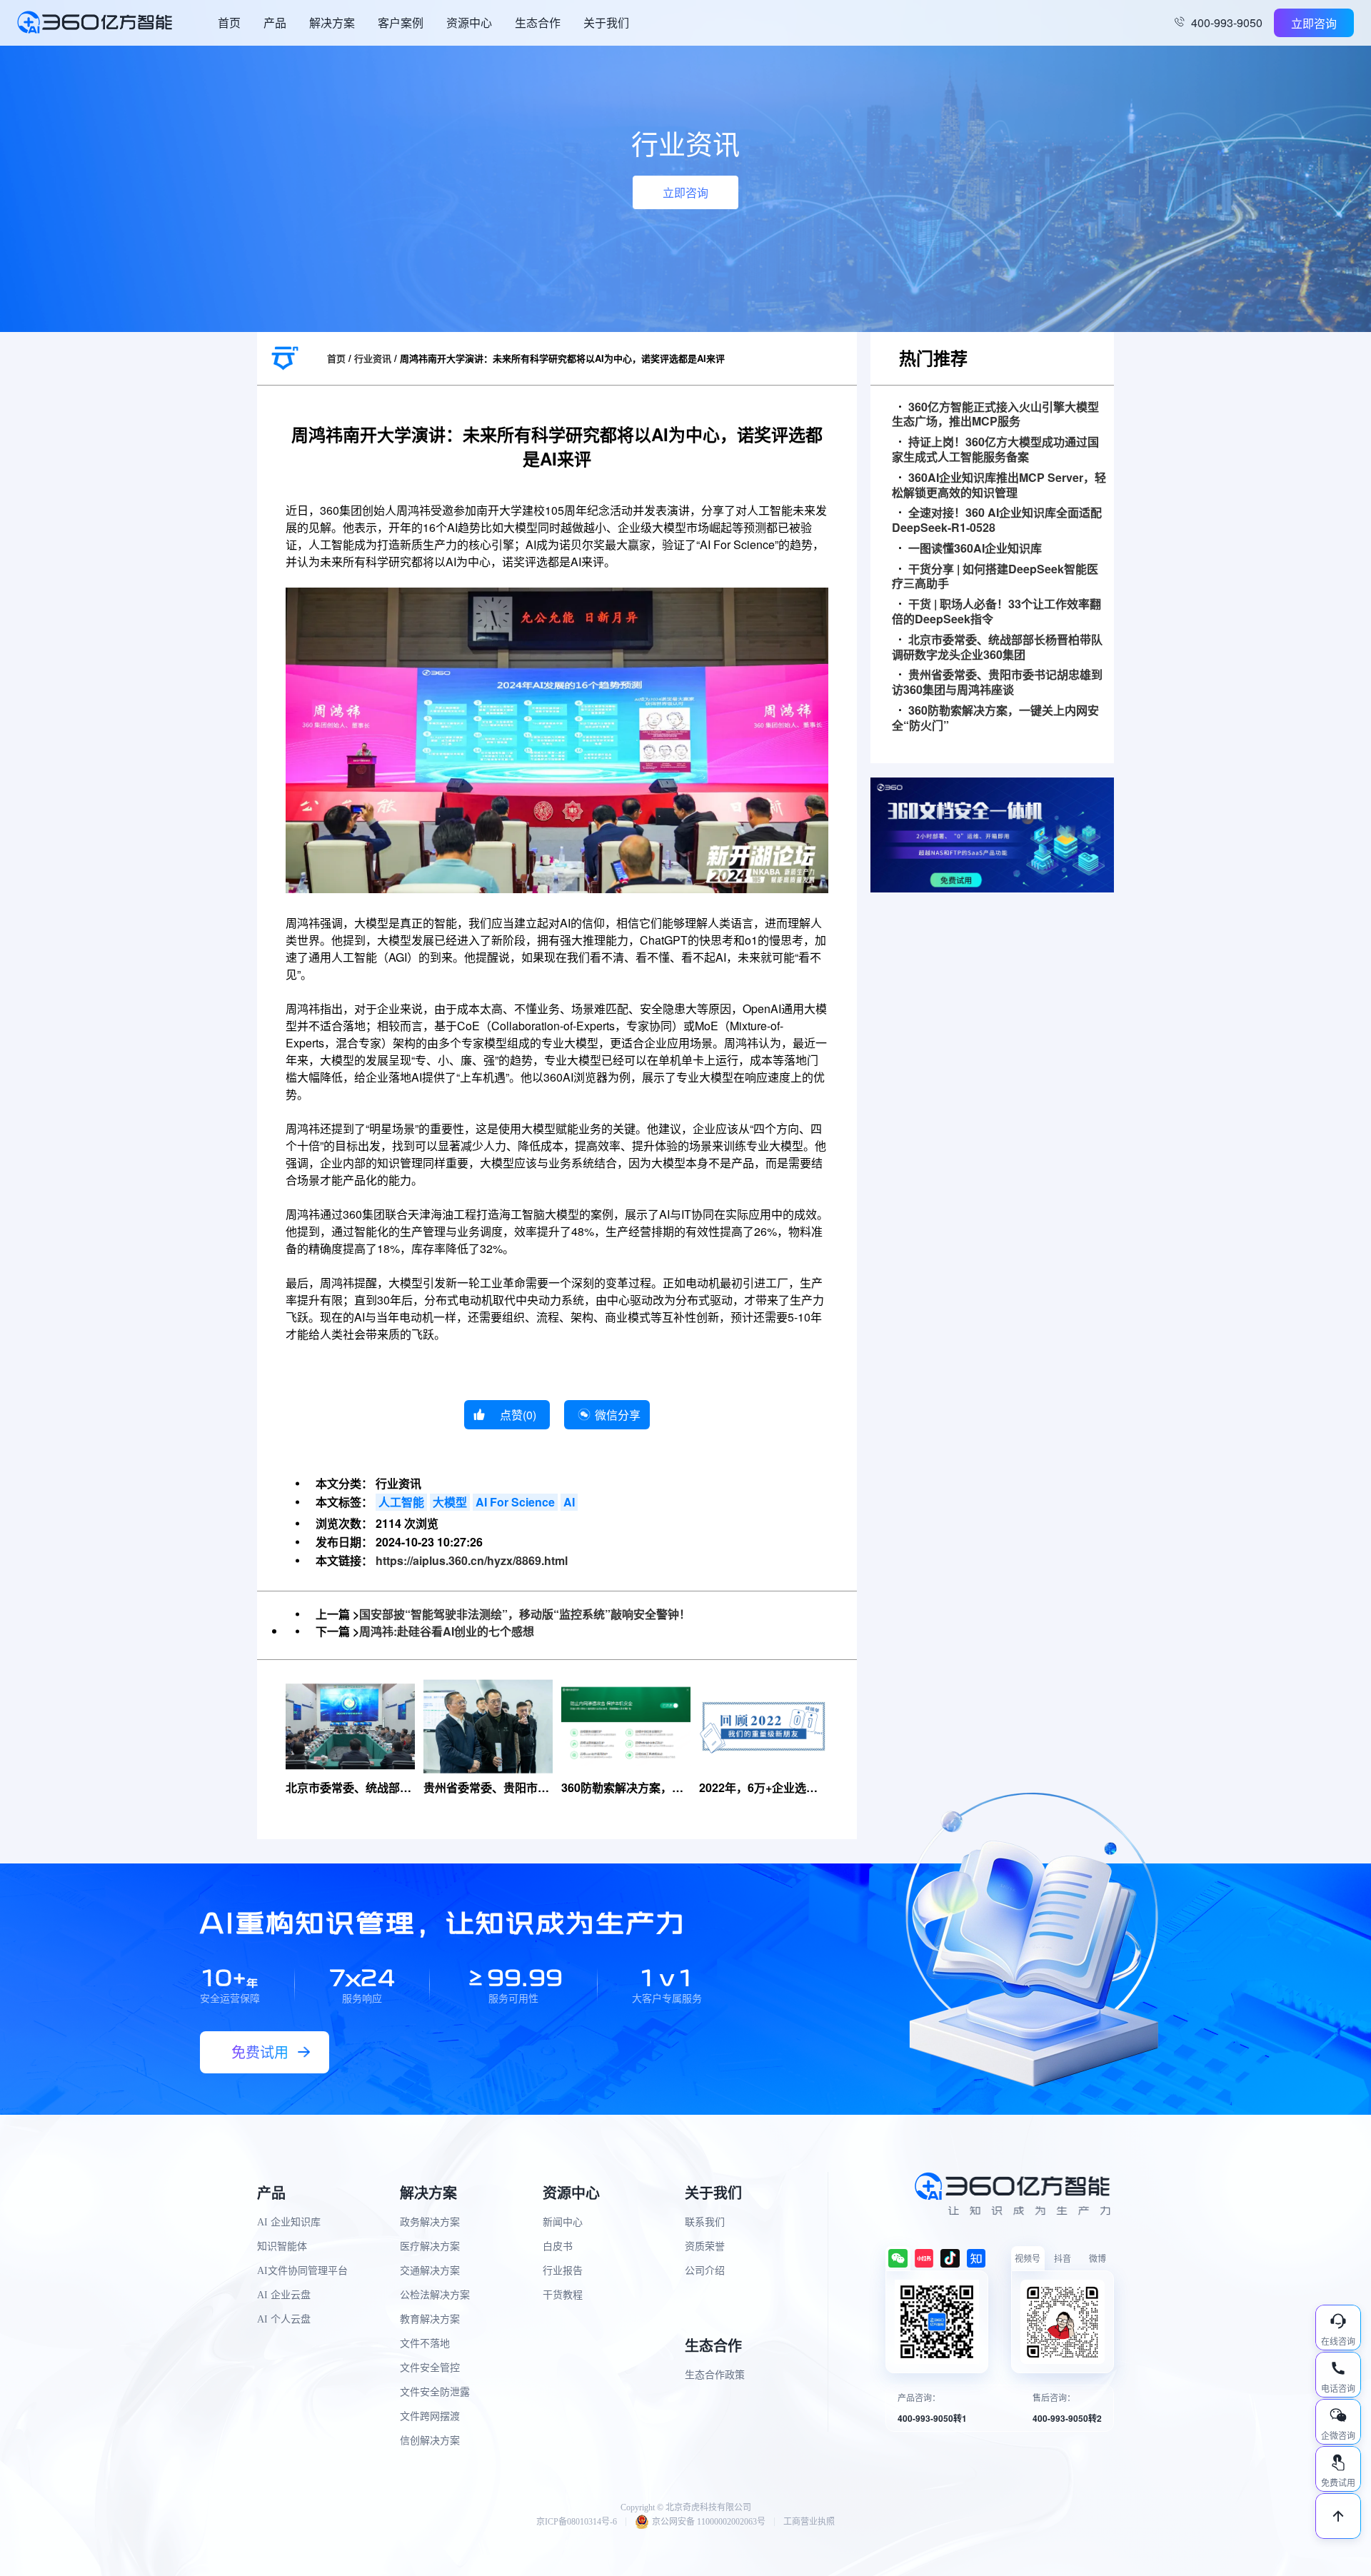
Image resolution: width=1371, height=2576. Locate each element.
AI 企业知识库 (289, 2222)
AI (569, 1502)
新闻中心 (563, 2222)
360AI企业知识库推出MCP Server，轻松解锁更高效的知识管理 (999, 485)
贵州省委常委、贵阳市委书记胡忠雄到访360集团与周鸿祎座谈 (997, 683)
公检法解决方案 (435, 2295)
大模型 (450, 1502)
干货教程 (563, 2295)
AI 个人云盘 (284, 2319)
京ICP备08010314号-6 (577, 2522)
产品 (275, 22)
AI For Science (515, 1502)
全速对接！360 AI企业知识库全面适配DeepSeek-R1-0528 (997, 520)
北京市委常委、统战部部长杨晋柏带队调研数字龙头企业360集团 (997, 648)
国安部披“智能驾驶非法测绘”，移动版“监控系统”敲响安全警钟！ (525, 1614)
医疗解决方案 (430, 2247)
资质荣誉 (705, 2247)
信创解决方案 (430, 2441)
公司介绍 (705, 2271)
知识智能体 (282, 2247)
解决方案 (332, 22)
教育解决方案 (430, 2319)
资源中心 (469, 22)
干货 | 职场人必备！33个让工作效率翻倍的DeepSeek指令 (996, 612)
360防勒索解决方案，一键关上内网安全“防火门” (995, 718)
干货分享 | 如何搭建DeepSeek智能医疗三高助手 (995, 577)
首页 (229, 22)
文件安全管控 (430, 2368)
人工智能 (401, 1502)
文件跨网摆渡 (430, 2416)
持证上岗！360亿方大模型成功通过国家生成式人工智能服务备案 (995, 450)
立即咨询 (1314, 23)
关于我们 (606, 22)
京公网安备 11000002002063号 (709, 2522)
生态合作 (538, 22)
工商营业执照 (809, 2522)
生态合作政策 (715, 2375)
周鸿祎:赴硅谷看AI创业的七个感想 (447, 1631)
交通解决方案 (430, 2271)
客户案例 (401, 22)
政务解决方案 (430, 2222)
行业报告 (563, 2271)
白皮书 (558, 2247)
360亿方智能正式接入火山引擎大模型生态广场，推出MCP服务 (995, 415)
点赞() (518, 1415)
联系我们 (705, 2222)
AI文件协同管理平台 (302, 2271)
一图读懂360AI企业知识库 (975, 549)
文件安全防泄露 (435, 2392)
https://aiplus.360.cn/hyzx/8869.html (472, 1560)
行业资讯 (373, 358)
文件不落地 (425, 2344)
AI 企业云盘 (284, 2295)
